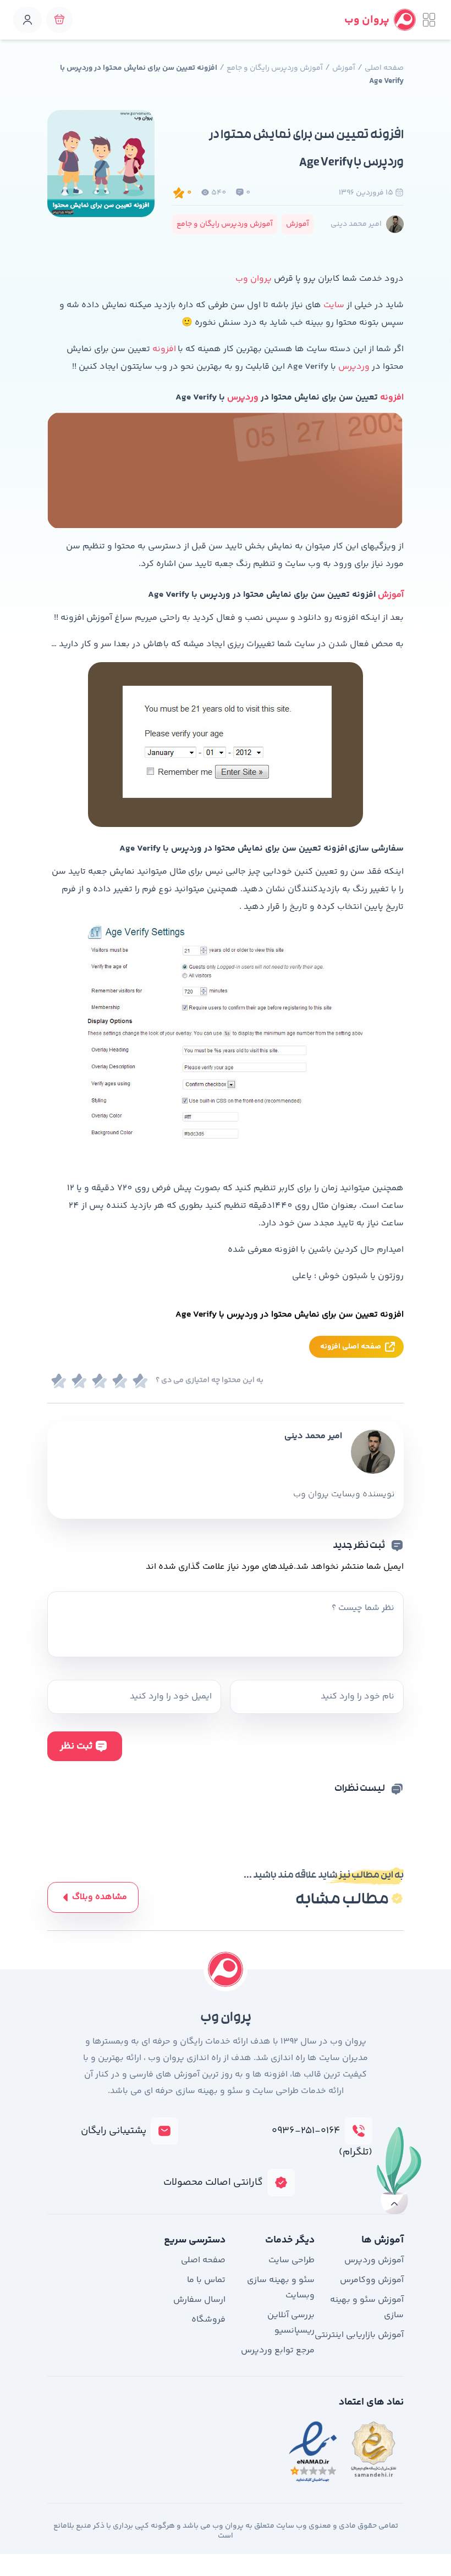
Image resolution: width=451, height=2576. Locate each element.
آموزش (344, 68)
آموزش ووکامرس (372, 2280)
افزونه (164, 349)
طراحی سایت (291, 2260)
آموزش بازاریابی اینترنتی (359, 2335)
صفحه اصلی (384, 68)
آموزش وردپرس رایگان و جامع (275, 68)
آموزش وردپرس (374, 2260)
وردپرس (354, 367)
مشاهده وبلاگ (100, 1897)
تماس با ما (206, 2280)
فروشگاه (208, 2320)
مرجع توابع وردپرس (278, 2350)
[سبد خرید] (59, 20)
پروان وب (254, 279)
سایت (334, 305)
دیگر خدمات (290, 2240)
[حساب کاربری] (28, 20)
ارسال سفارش (199, 2300)
